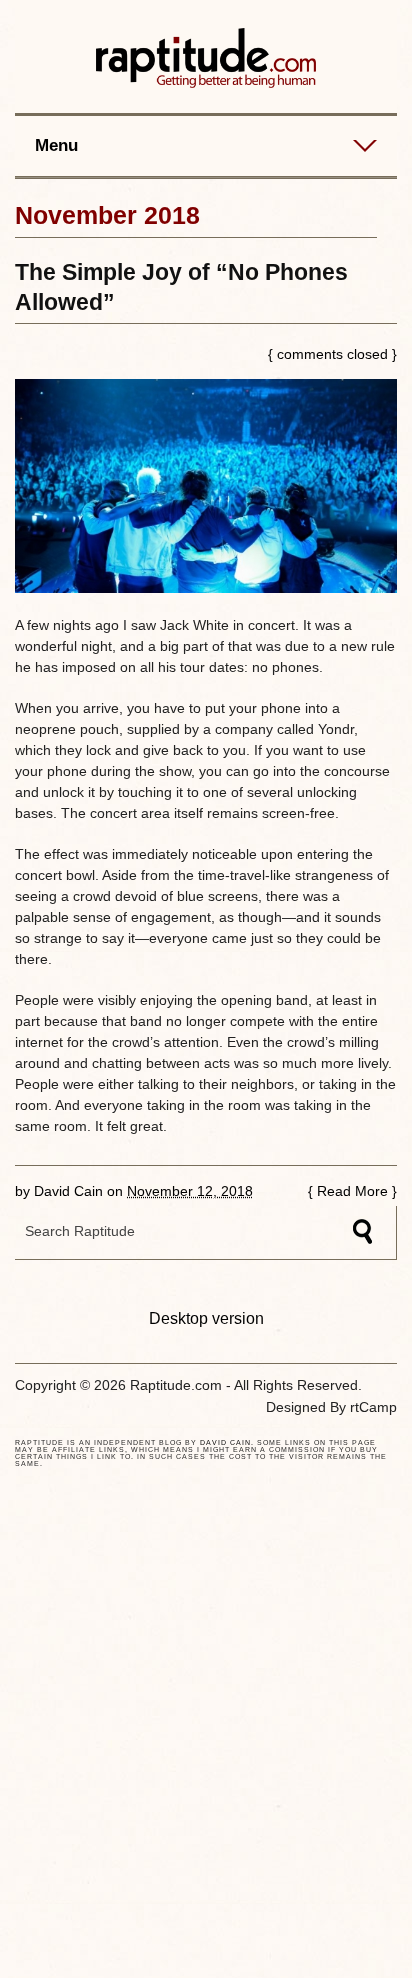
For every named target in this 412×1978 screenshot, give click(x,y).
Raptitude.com (206, 58)
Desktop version (206, 1318)
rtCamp (373, 1407)
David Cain (68, 1191)
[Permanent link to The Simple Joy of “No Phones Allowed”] (206, 486)
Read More (352, 1191)
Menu (56, 145)
